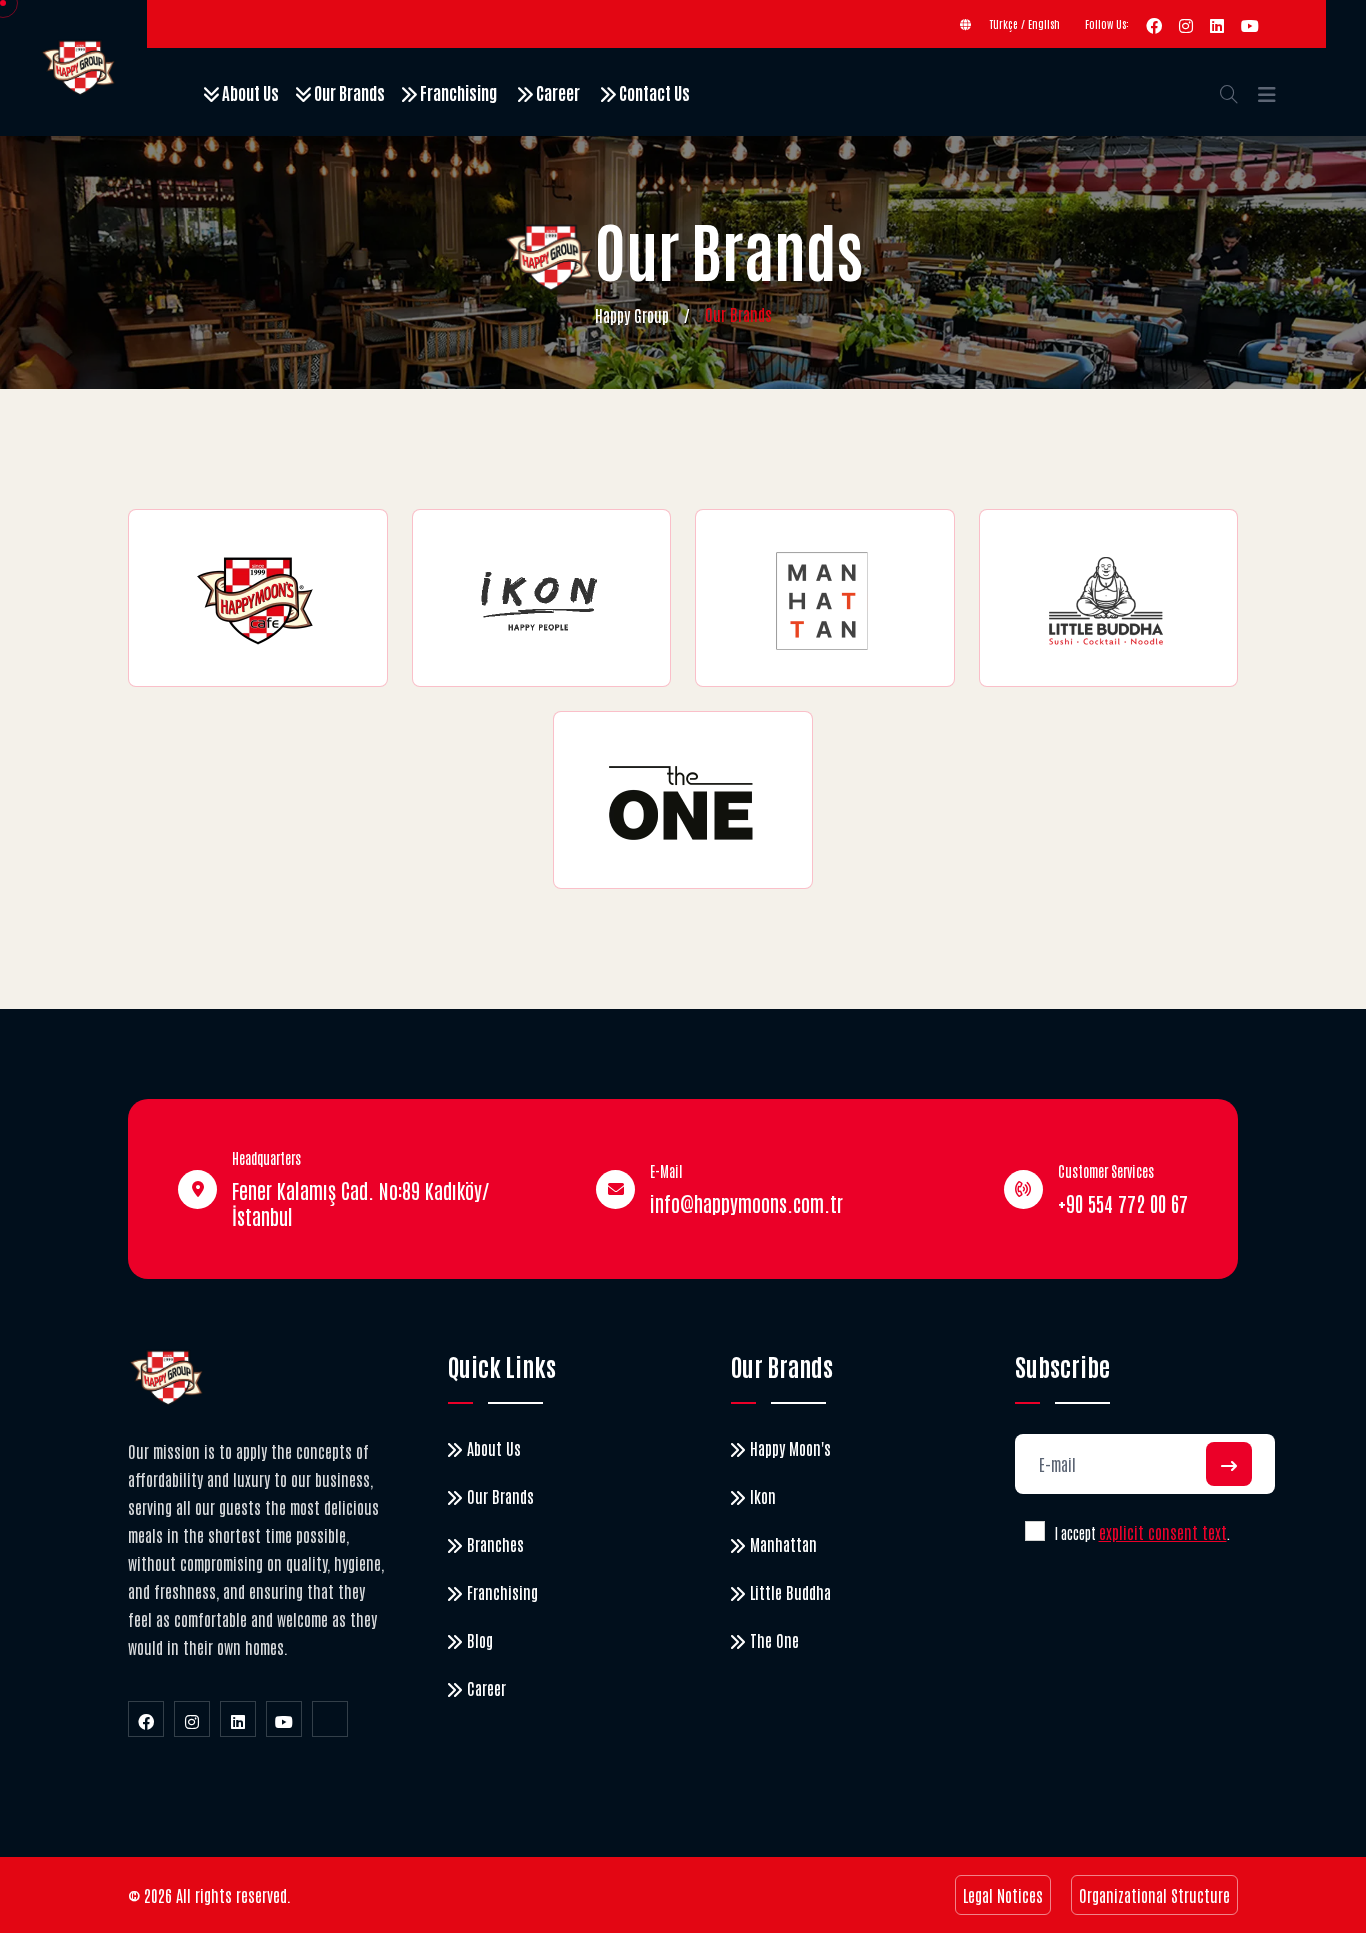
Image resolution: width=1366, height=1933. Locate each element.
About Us (249, 92)
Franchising (457, 92)
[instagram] (1186, 24)
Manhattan (783, 1544)
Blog (480, 1640)
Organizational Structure (1154, 1895)
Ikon (763, 1496)
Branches (495, 1544)
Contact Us (653, 92)
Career (556, 92)
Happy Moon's (790, 1448)
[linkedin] (1217, 24)
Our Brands (348, 92)
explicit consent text (1163, 1532)
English (1044, 23)
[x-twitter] (330, 1719)
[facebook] (1154, 24)
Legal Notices (1003, 1895)
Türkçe (1004, 23)
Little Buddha (790, 1592)
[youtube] (1250, 24)
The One (774, 1640)
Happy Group (632, 315)
